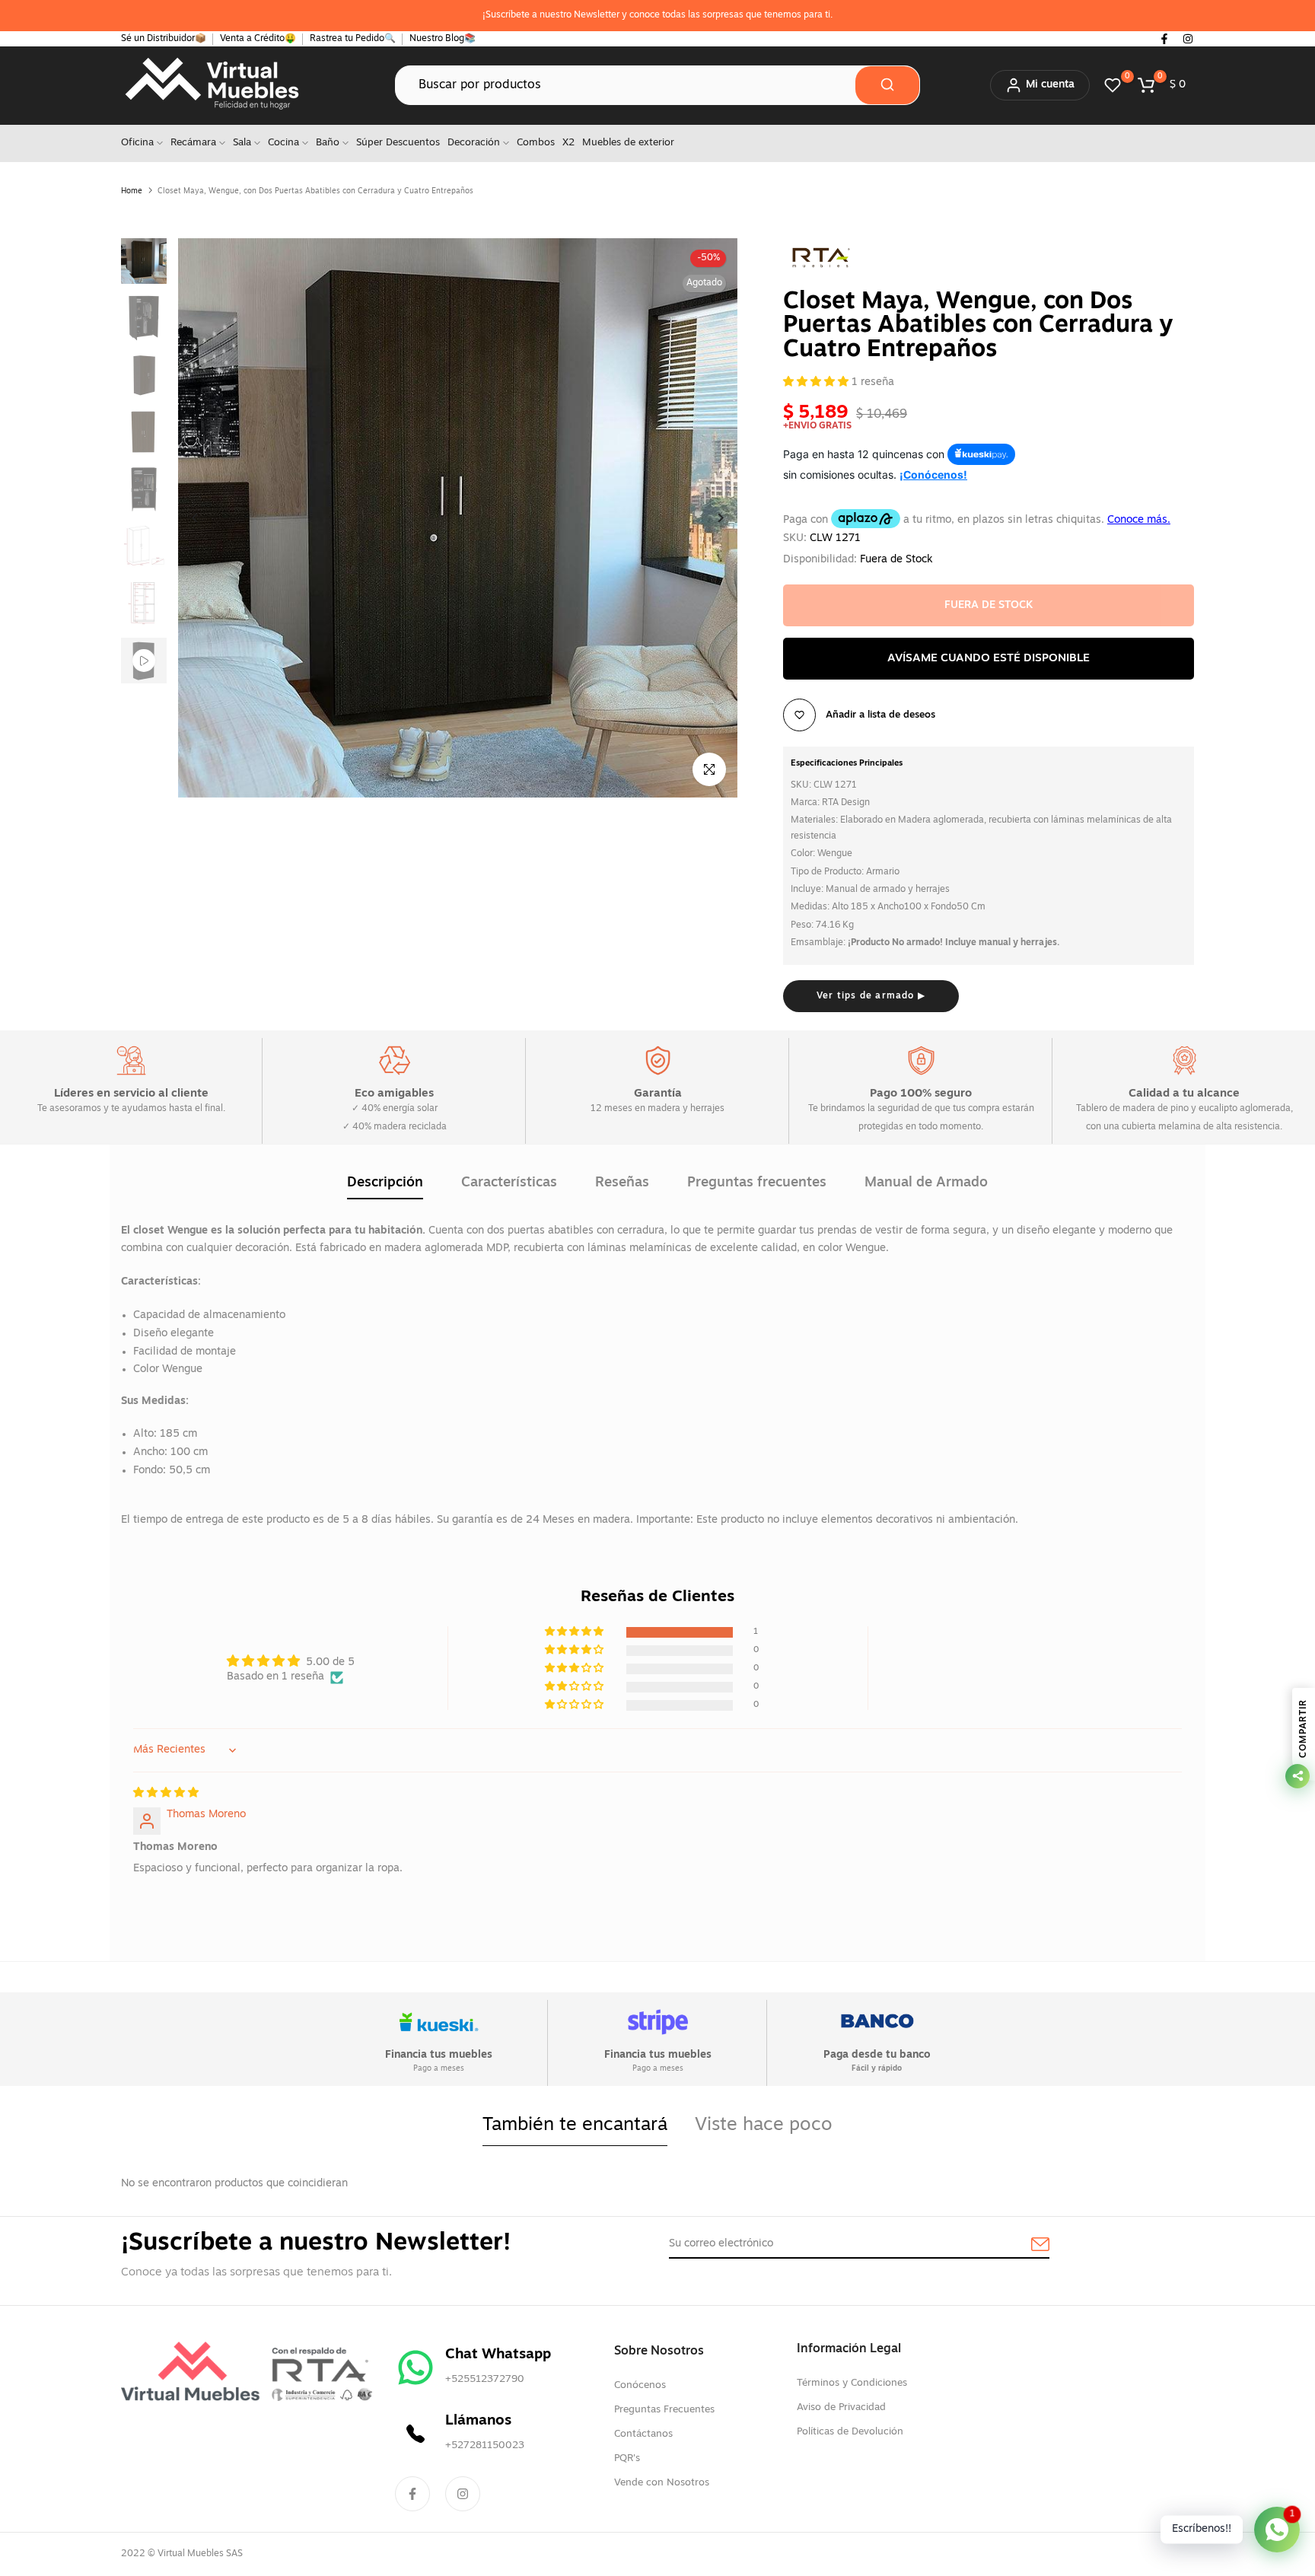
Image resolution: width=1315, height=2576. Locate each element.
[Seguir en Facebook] (1164, 39)
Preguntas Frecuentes (664, 2410)
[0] (1113, 85)
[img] (166, 1793)
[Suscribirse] (1023, 2245)
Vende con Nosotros (662, 2483)
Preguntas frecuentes (757, 1183)
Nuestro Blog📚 (443, 39)
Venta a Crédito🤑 (258, 39)
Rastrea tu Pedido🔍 (353, 39)
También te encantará (575, 2125)
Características (509, 1183)
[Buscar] (887, 85)
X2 (568, 143)
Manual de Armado (926, 1183)
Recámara (193, 143)
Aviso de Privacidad (841, 2407)
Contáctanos (643, 2434)
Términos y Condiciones (852, 2383)
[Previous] (207, 518)
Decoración (474, 143)
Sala (242, 143)
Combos (536, 143)
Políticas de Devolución (850, 2432)
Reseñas (622, 1183)
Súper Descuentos (398, 143)
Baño (328, 143)
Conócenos (640, 2385)
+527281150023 (485, 2445)
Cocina (283, 143)
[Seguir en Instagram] (1188, 39)
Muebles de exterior (628, 143)
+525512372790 (485, 2379)
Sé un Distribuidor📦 (164, 39)
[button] (817, 382)
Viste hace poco (764, 2125)
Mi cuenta (1050, 85)
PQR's (627, 2458)
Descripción (385, 1183)
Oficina (137, 143)
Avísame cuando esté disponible (989, 659)
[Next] (709, 518)
